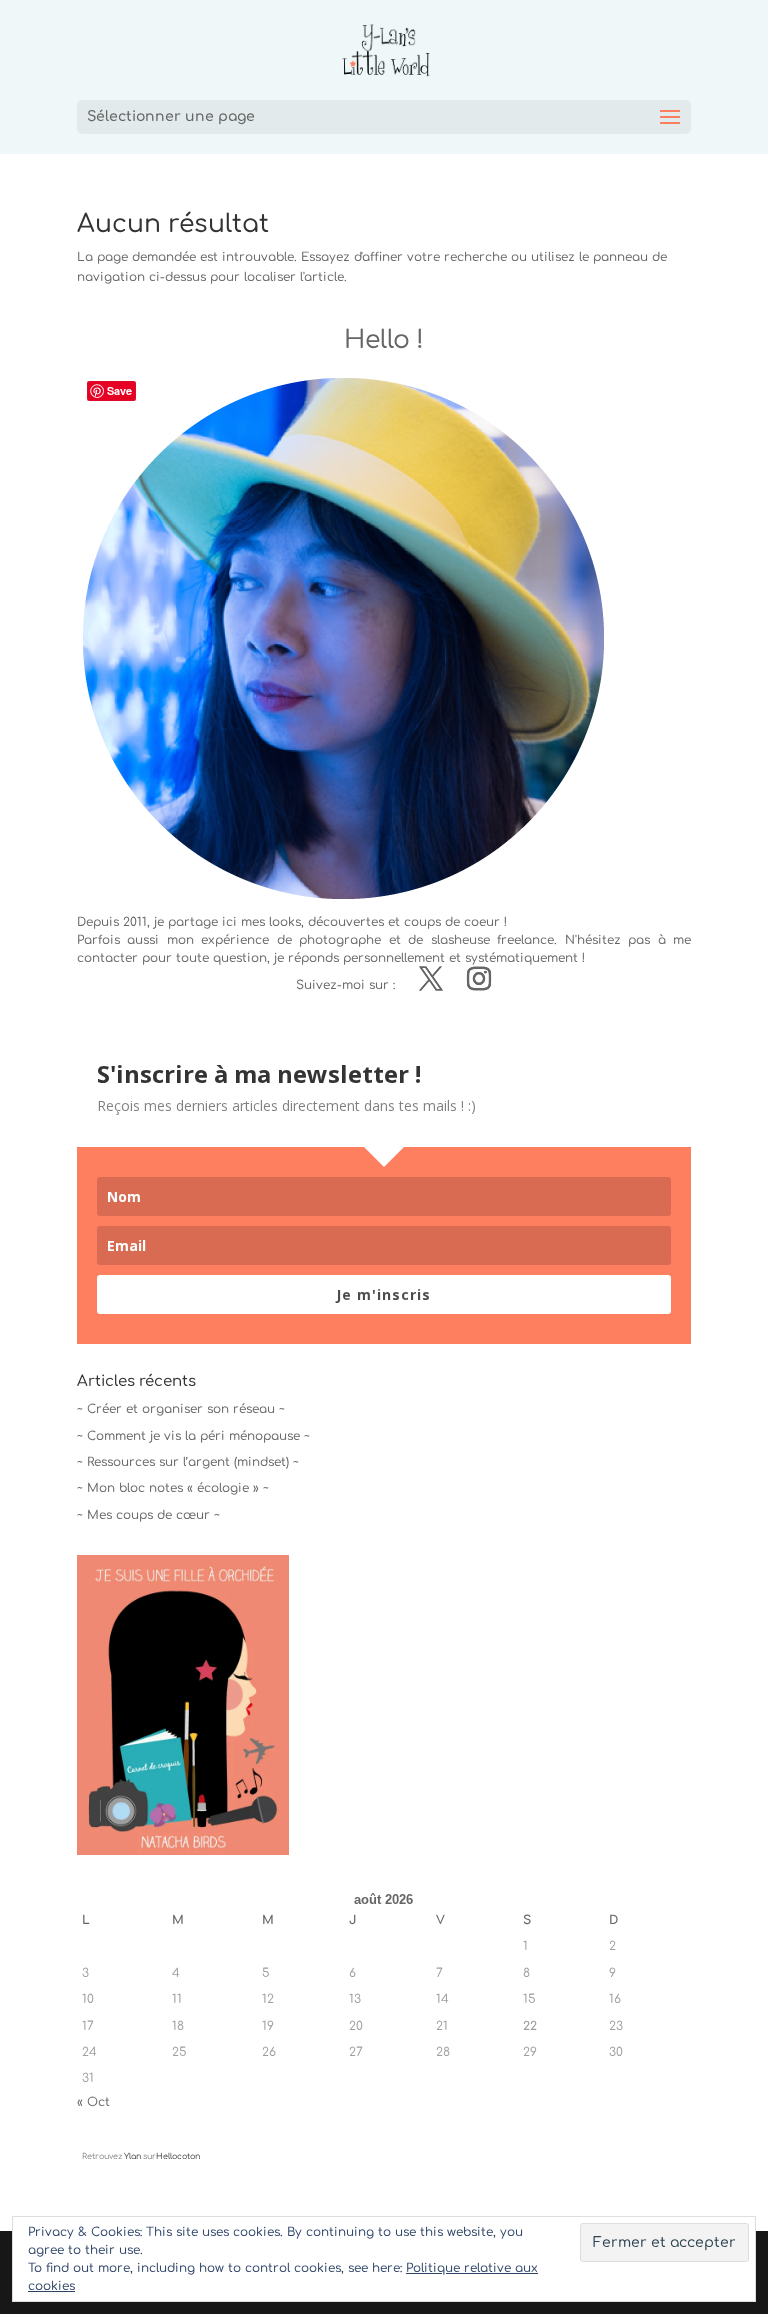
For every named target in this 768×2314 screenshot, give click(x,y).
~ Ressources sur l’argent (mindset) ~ (188, 1462)
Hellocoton (178, 2156)
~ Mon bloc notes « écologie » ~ (173, 1488)
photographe (340, 940)
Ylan (132, 2156)
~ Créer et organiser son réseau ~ (181, 1409)
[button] (183, 1705)
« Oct (93, 2102)
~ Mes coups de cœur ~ (148, 1515)
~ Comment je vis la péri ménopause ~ (193, 1436)
